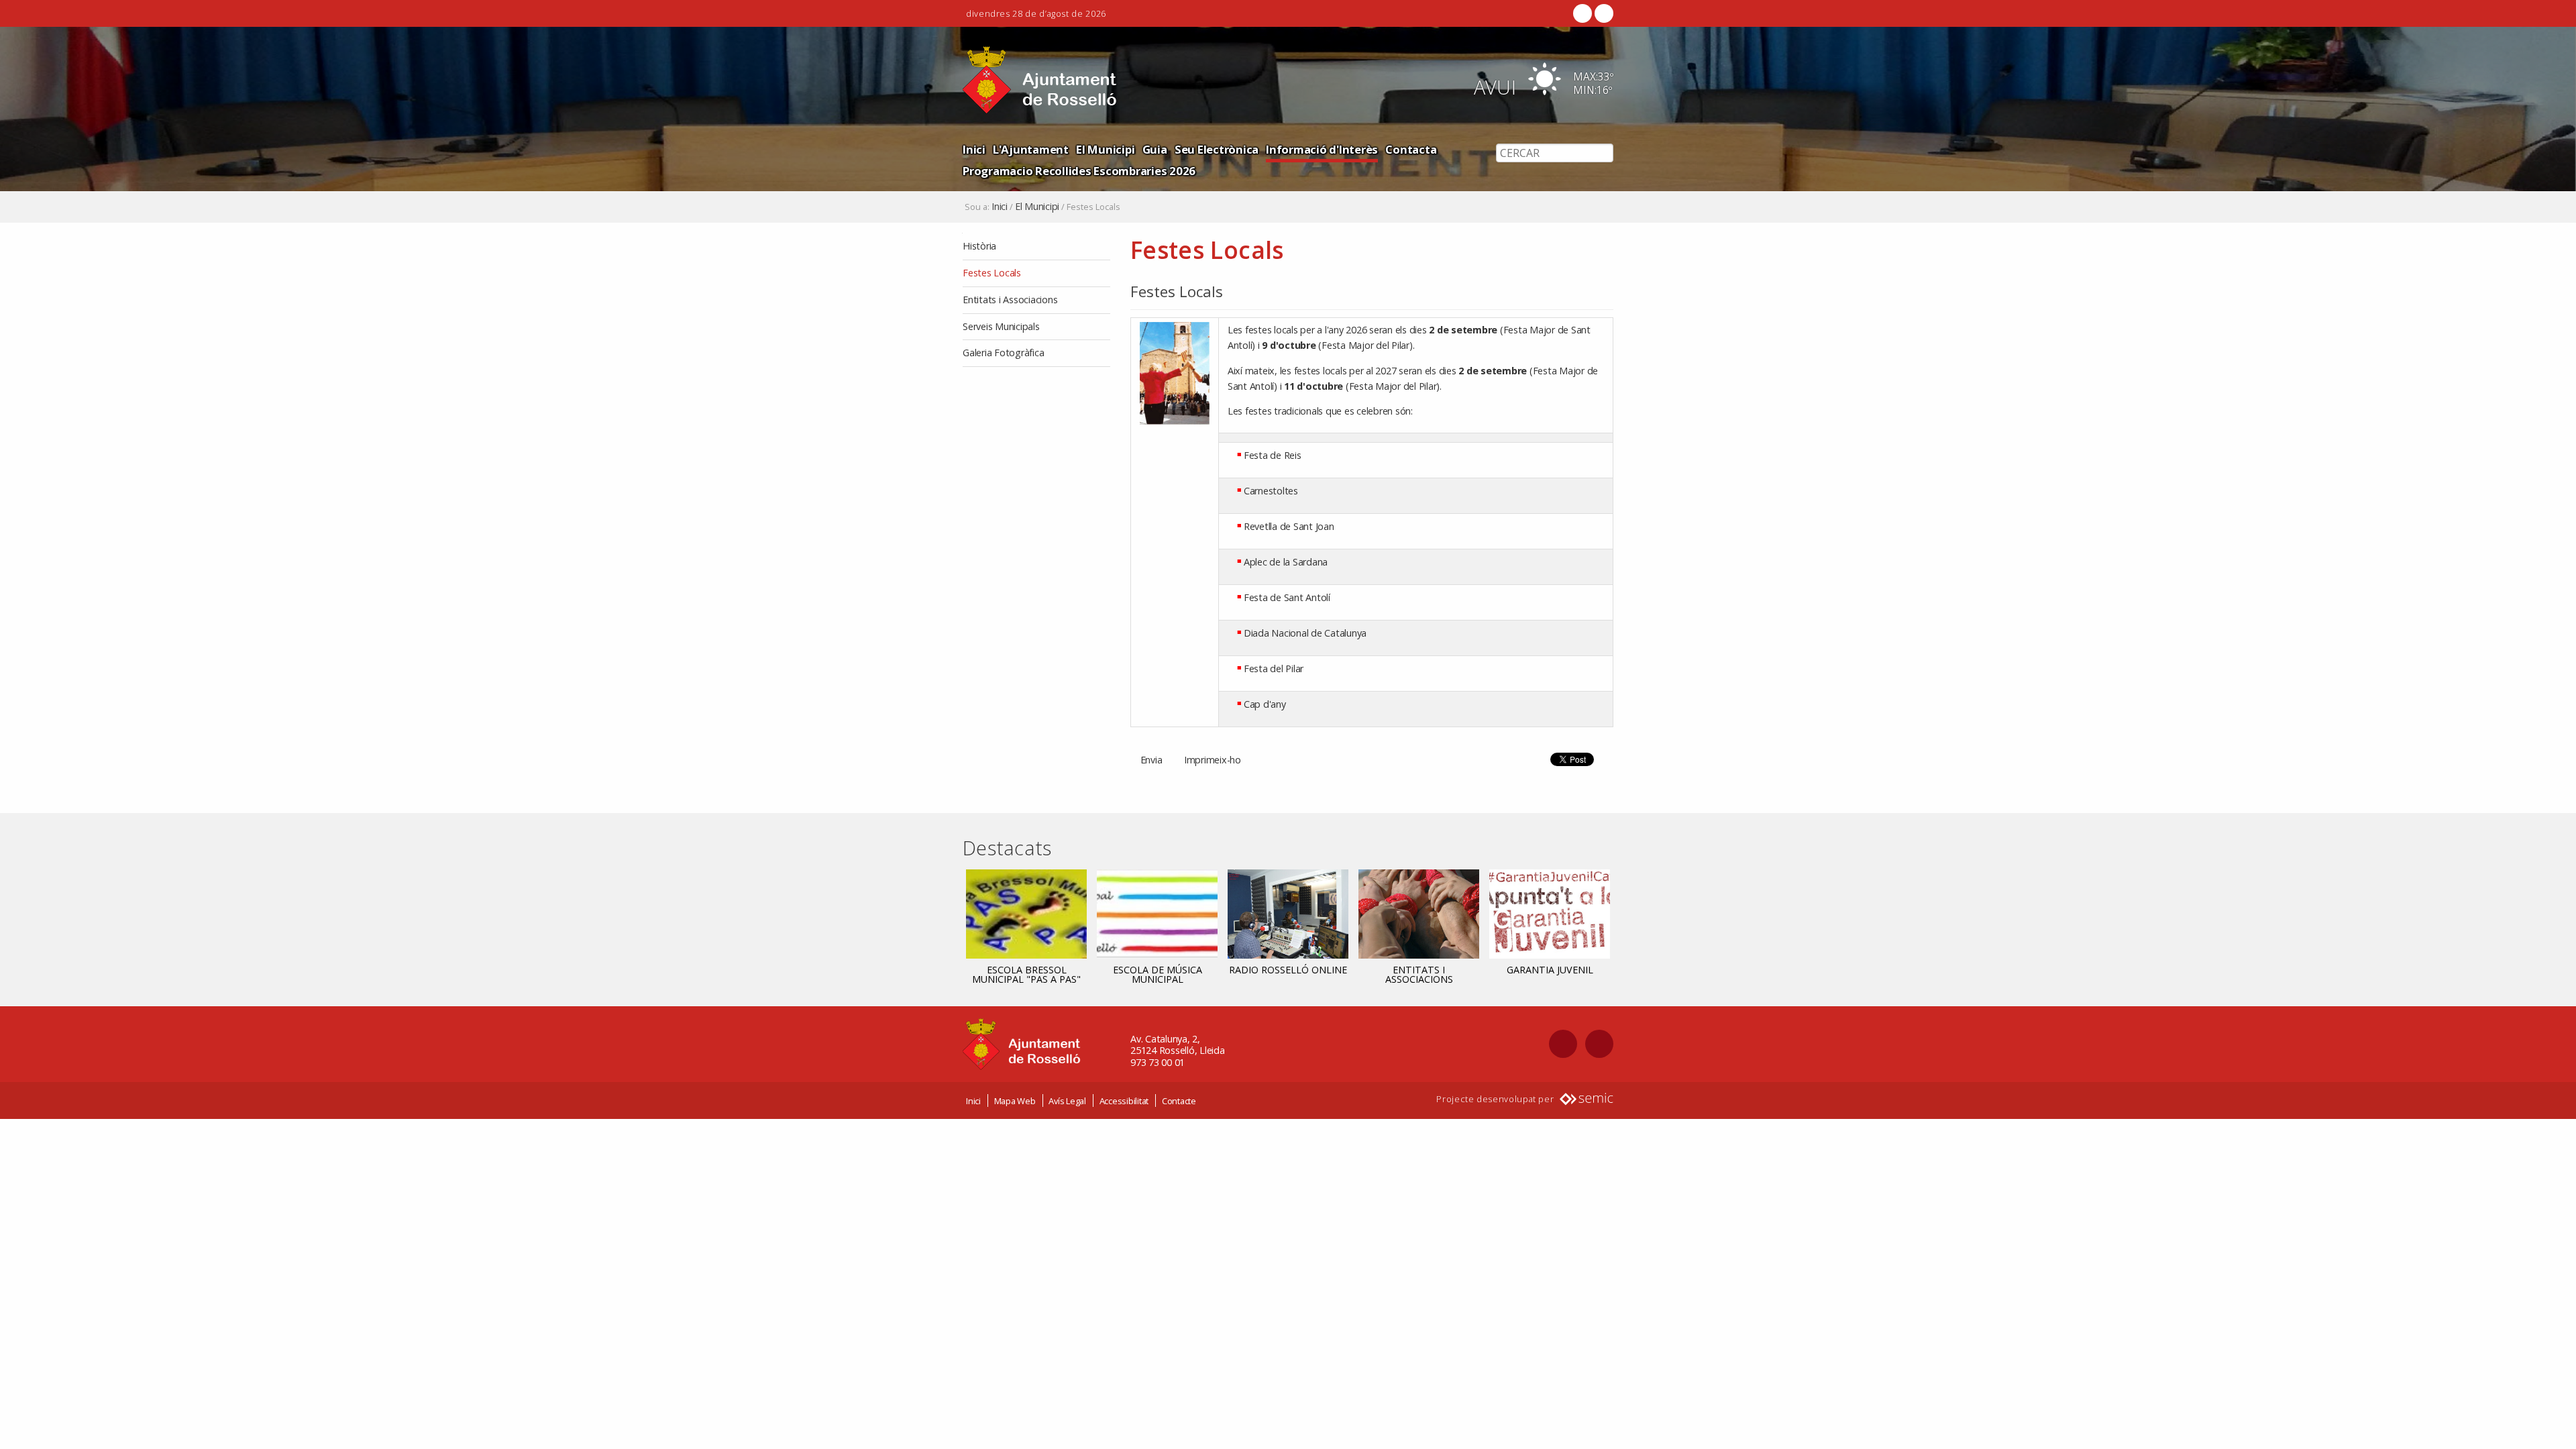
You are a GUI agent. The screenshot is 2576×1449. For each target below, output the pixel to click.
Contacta (1411, 149)
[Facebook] (1582, 13)
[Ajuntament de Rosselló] (1040, 80)
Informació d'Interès (1322, 149)
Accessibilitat (1124, 1101)
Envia (1151, 760)
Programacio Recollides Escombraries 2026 (1079, 171)
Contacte (1179, 1101)
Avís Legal (1067, 1101)
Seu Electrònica (1217, 149)
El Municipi (1105, 149)
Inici (974, 149)
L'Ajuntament (1031, 149)
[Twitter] (1603, 13)
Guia (1155, 149)
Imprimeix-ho (1213, 760)
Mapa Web (1015, 1101)
